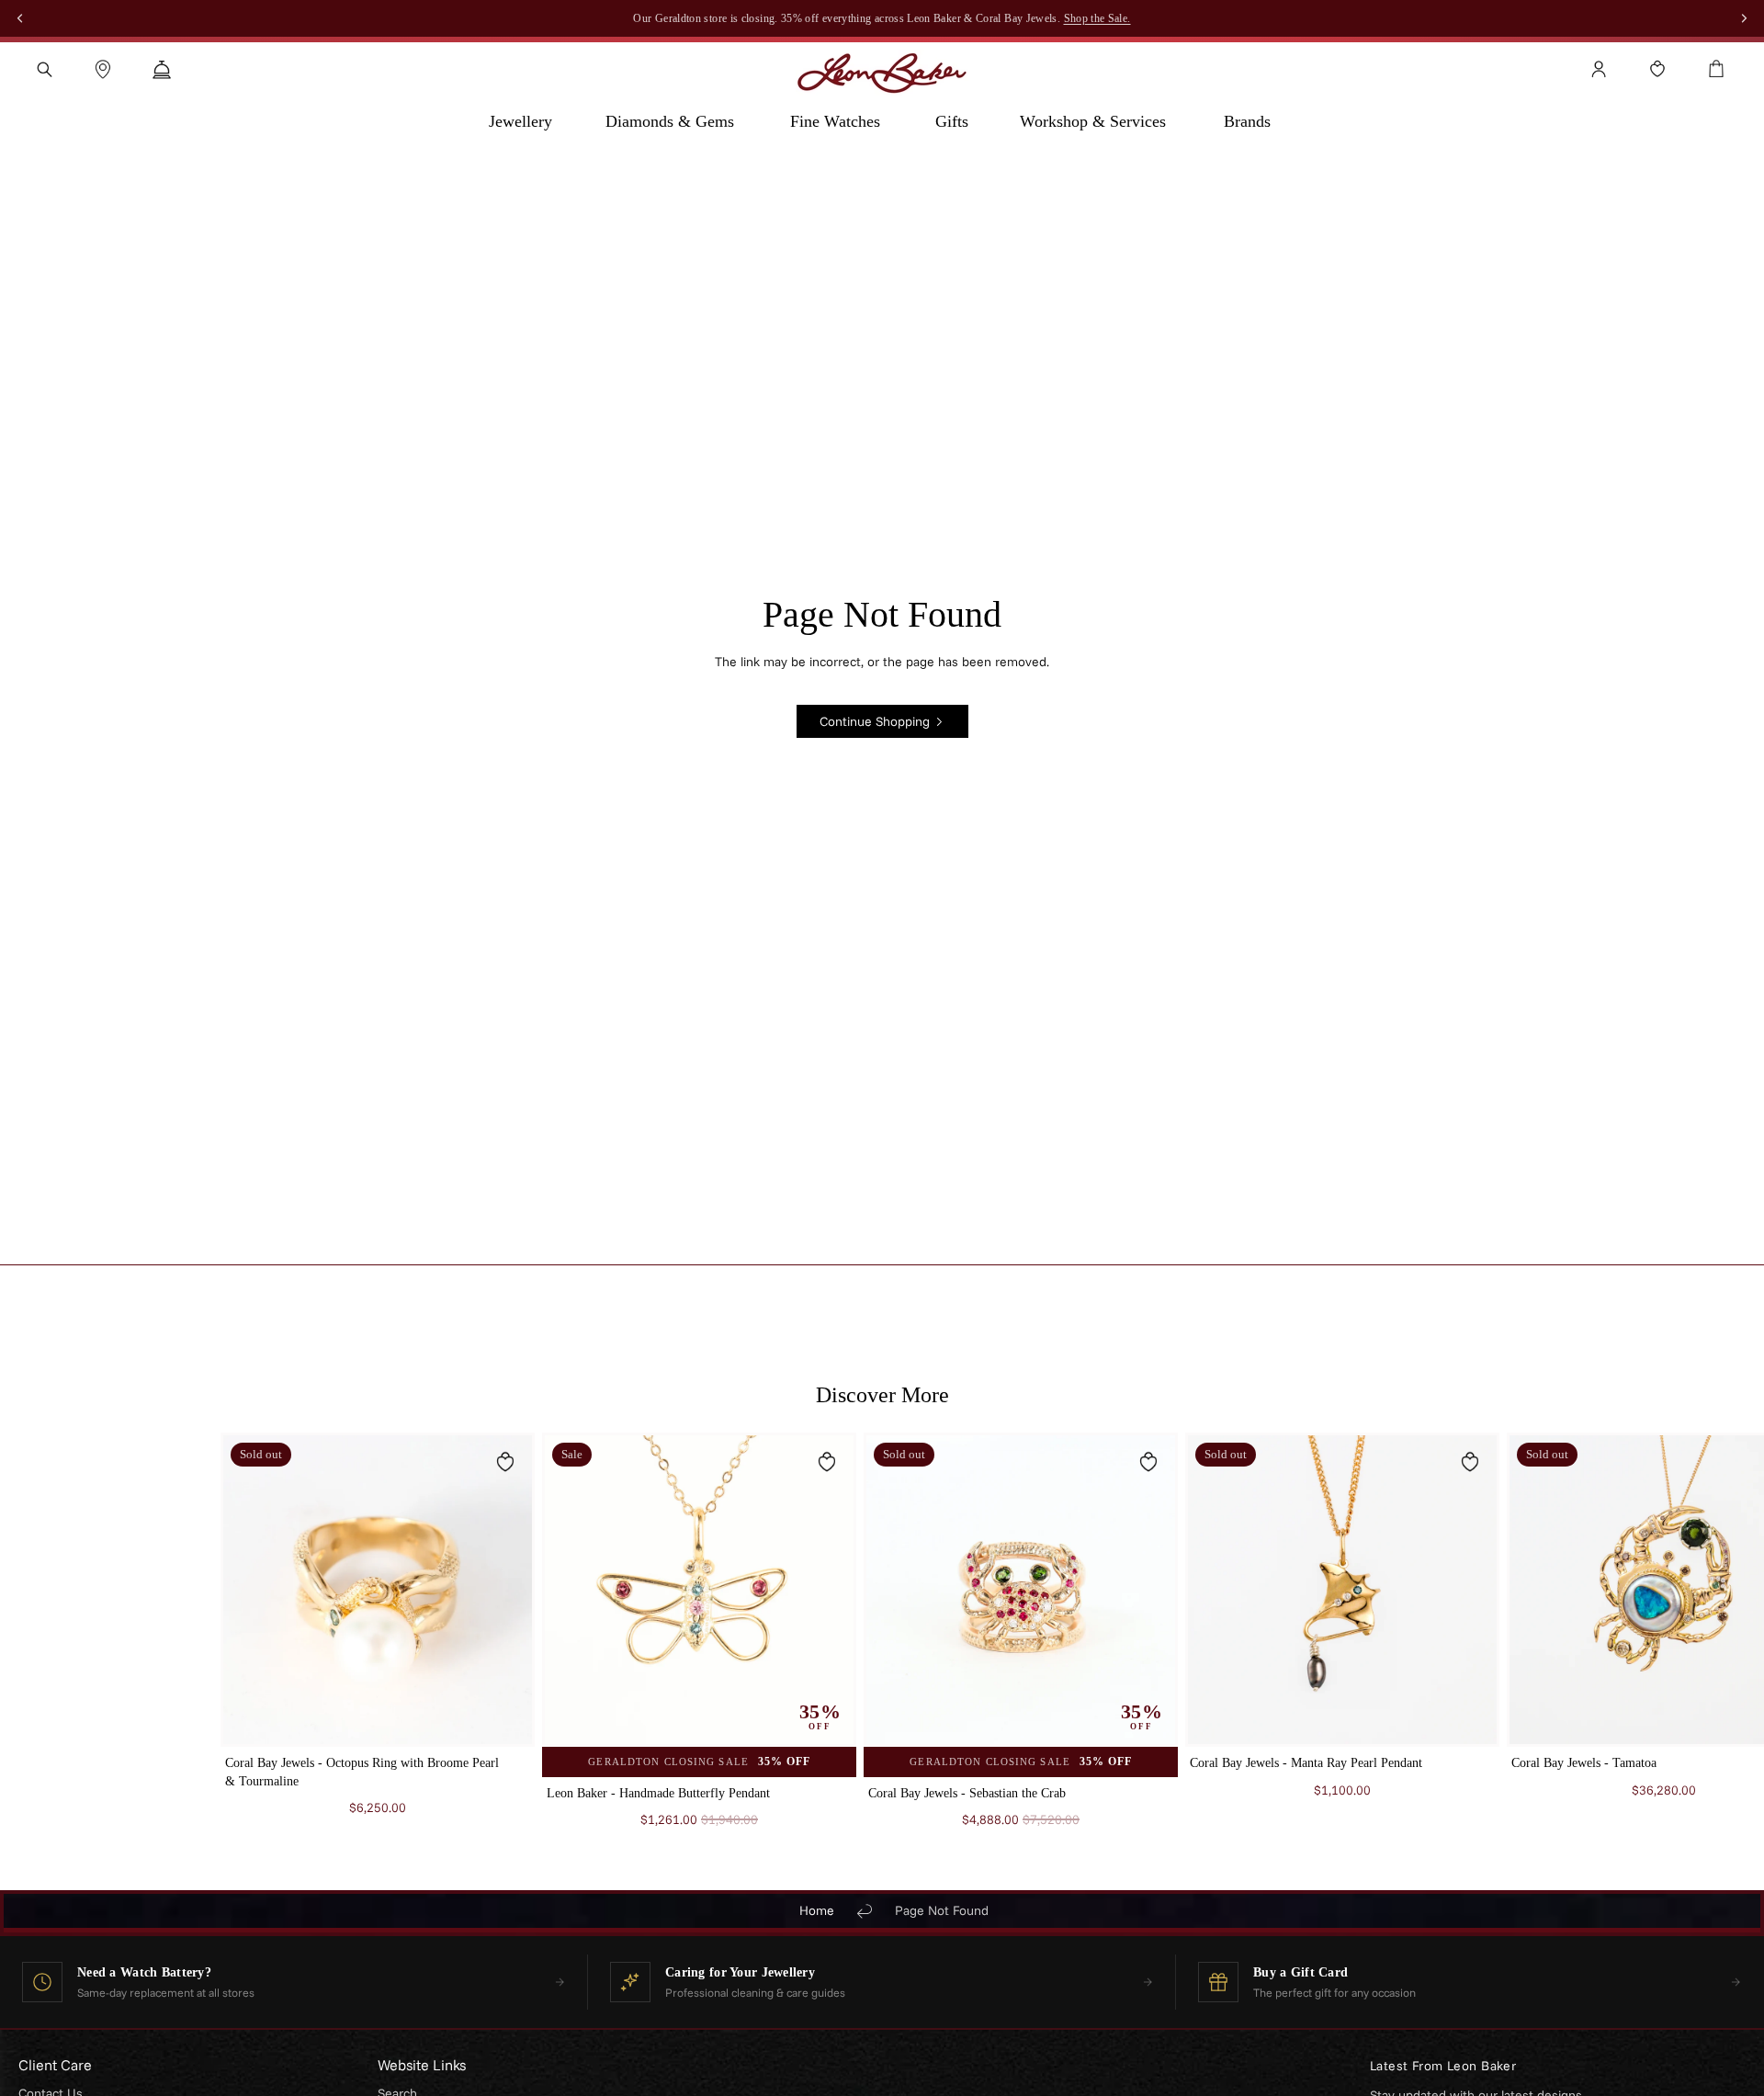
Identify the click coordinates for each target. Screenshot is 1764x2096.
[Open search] (44, 69)
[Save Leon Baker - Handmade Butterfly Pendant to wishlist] (827, 1462)
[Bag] (1716, 69)
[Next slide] (1521, 1639)
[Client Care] (162, 69)
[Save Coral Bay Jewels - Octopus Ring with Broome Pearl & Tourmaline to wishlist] (505, 1462)
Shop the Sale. (1097, 18)
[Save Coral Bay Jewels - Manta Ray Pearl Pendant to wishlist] (1470, 1462)
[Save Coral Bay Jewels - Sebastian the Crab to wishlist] (1148, 1462)
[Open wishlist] (1657, 69)
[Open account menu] (1599, 69)
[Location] (103, 69)
